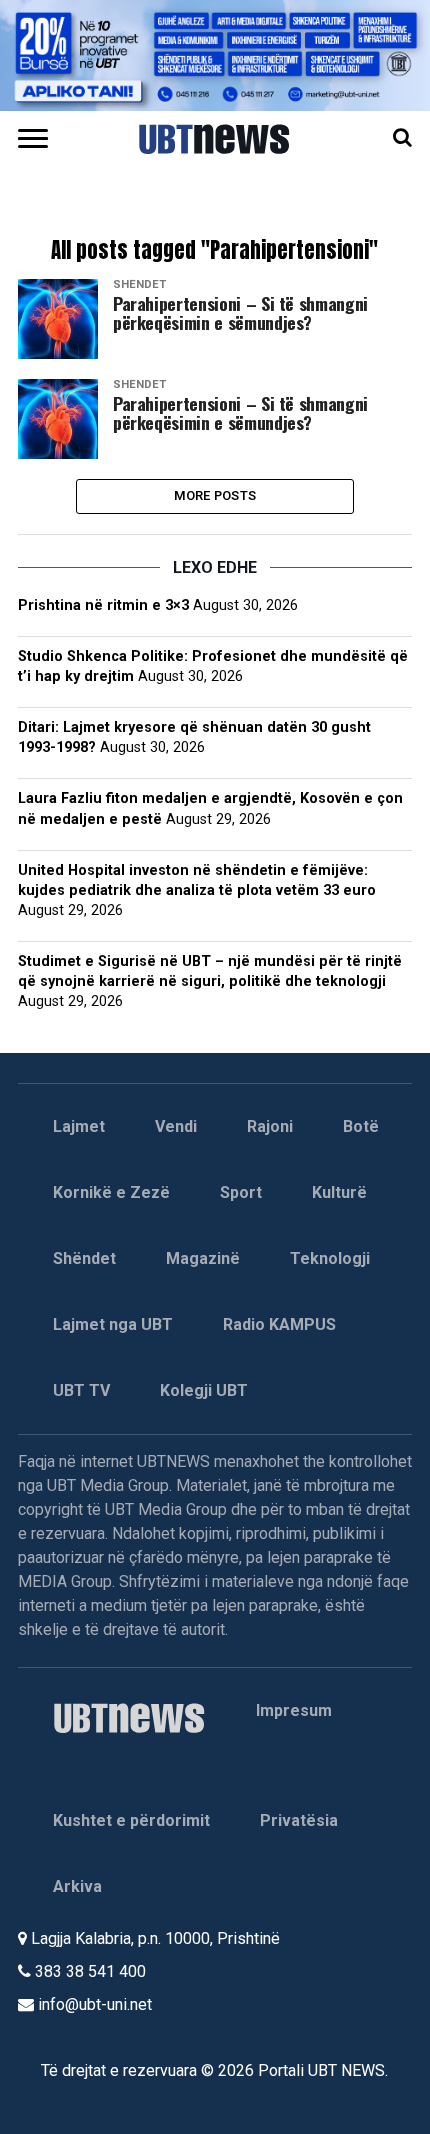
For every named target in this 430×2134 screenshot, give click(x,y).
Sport (241, 1192)
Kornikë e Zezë (111, 1192)
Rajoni (270, 1126)
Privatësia (299, 1820)
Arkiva (77, 1886)
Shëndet (84, 1258)
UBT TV (81, 1390)
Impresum (294, 1710)
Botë (361, 1126)
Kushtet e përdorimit (131, 1820)
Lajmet (79, 1126)
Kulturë (339, 1192)
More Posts (215, 495)
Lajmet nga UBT (113, 1324)
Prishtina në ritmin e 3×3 (103, 605)
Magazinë (203, 1258)
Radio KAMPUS (279, 1324)
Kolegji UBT (204, 1390)
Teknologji (330, 1258)
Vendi (176, 1126)
